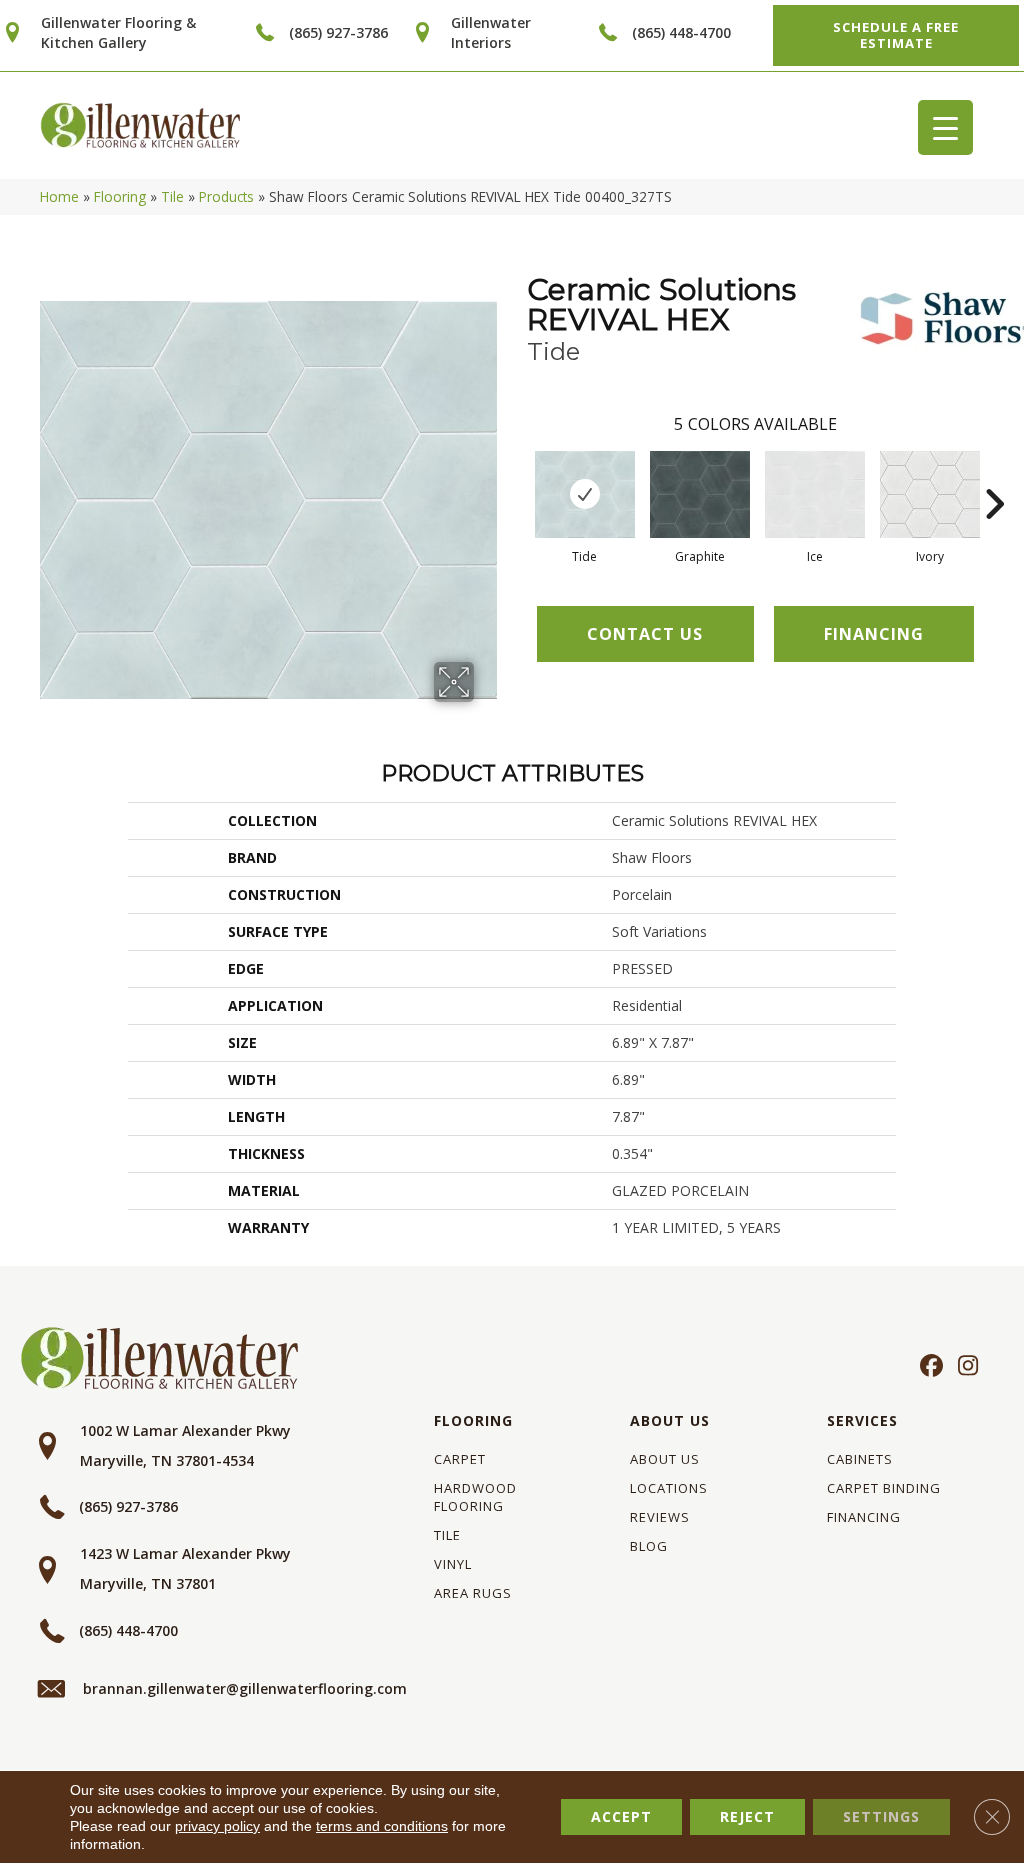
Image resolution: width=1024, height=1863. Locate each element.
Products (226, 196)
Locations (669, 1488)
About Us (670, 1420)
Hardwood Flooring (475, 1497)
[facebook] (928, 1367)
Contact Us (645, 634)
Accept (621, 1816)
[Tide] (585, 494)
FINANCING (874, 634)
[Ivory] (930, 494)
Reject (747, 1816)
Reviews (660, 1517)
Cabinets (860, 1459)
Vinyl (453, 1564)
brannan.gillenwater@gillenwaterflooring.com (245, 1688)
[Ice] (815, 494)
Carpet (460, 1459)
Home (59, 196)
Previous (517, 474)
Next (994, 474)
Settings (881, 1816)
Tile (172, 196)
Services (862, 1420)
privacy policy (217, 1826)
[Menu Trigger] (945, 127)
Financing (864, 1517)
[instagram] (963, 1367)
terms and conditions (382, 1826)
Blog (649, 1546)
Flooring (120, 196)
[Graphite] (700, 494)
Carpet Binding (884, 1488)
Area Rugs (473, 1593)
